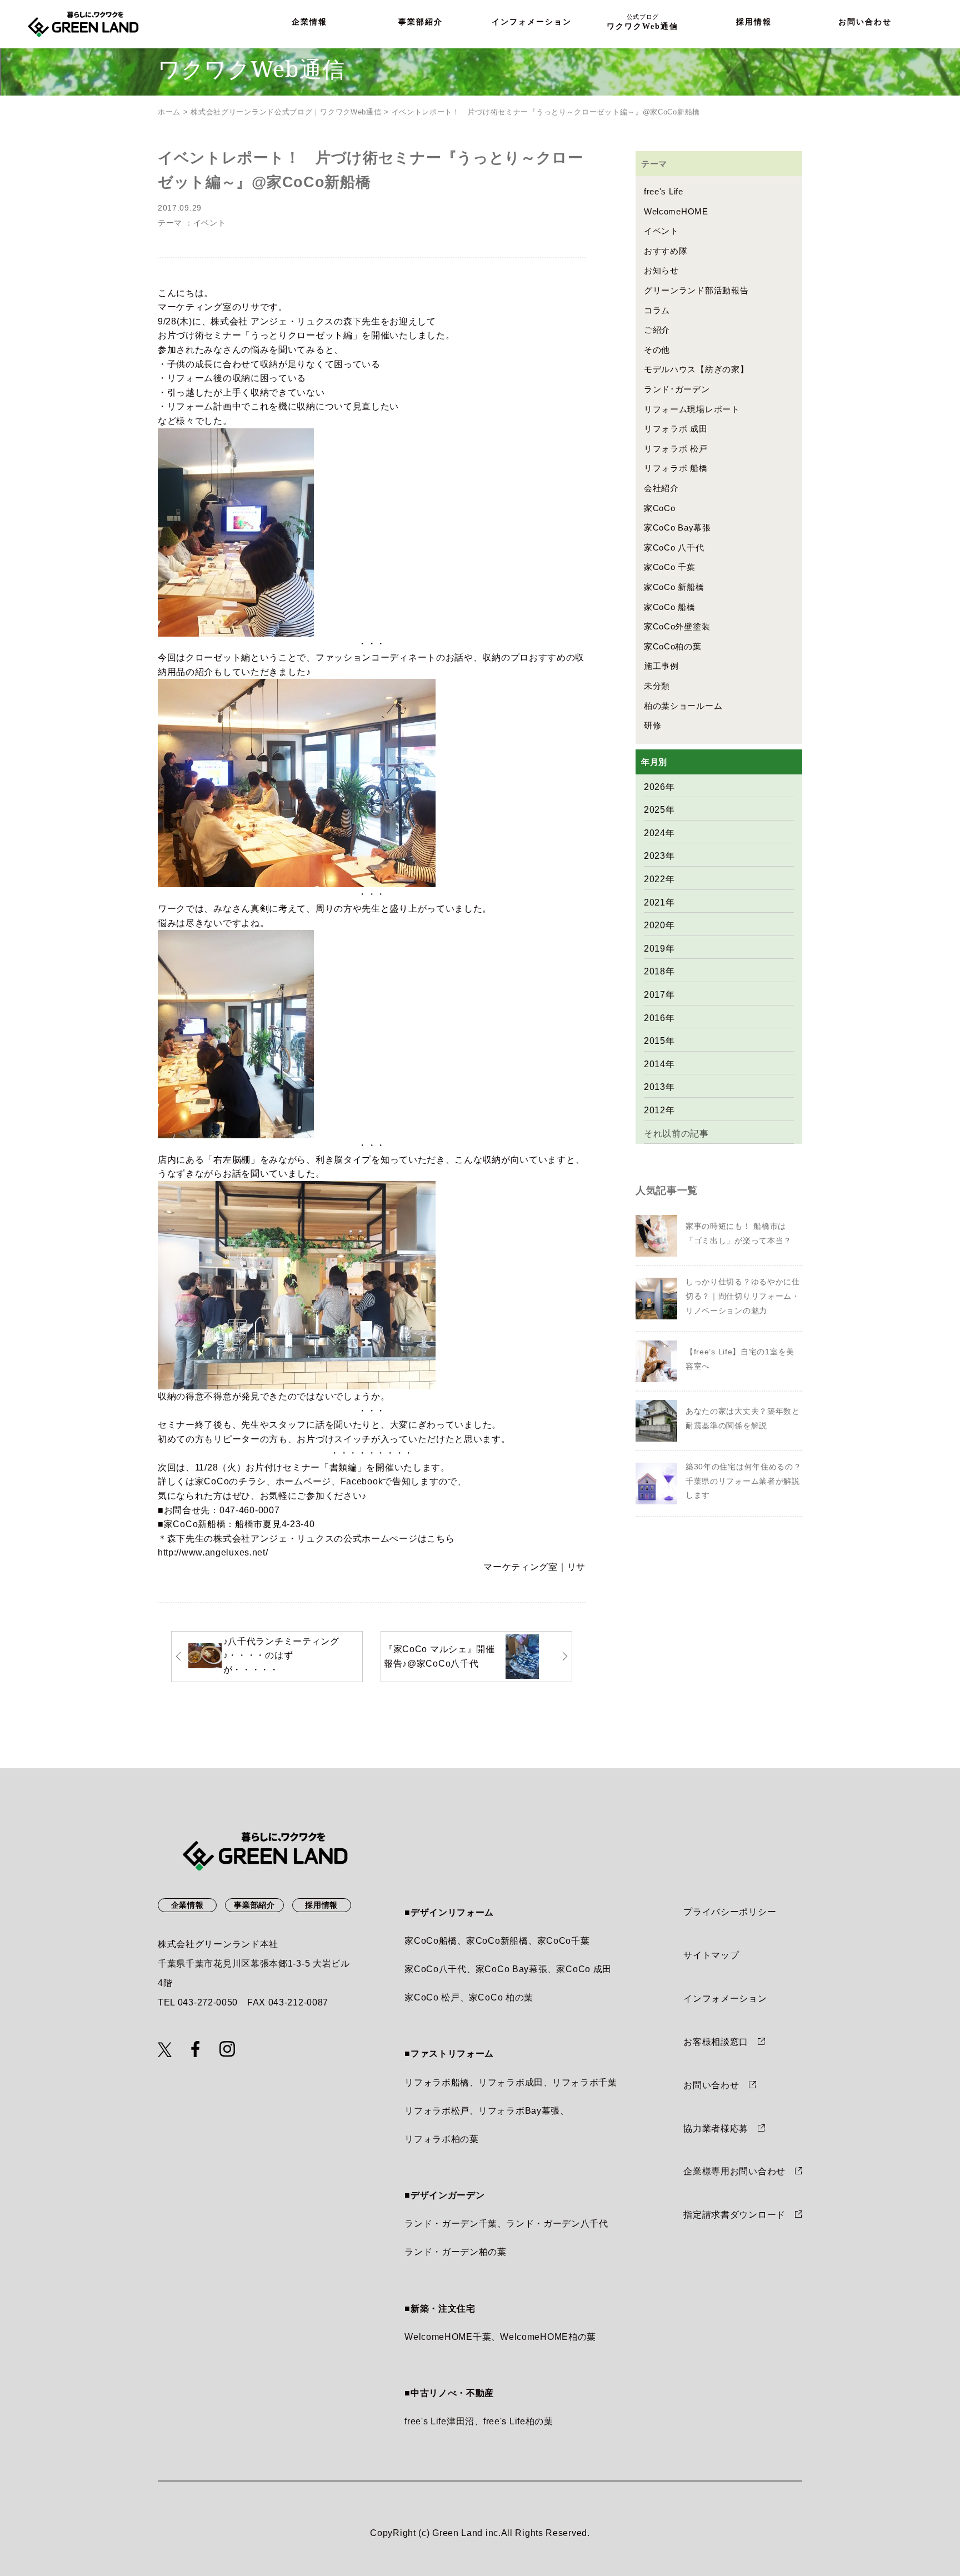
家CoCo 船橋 (670, 607)
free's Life (664, 191)
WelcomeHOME (676, 211)
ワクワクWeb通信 (642, 22)
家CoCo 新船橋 (674, 587)
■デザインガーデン (444, 2195)
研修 (652, 725)
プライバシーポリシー (730, 1912)
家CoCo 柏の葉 (501, 1997)
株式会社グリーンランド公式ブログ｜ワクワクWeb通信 (286, 112)
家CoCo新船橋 (195, 1524)
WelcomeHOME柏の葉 (548, 2337)
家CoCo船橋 (431, 1941)
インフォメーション (532, 22)
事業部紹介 (421, 22)
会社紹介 (661, 488)
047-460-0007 (249, 1510)
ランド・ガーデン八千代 (557, 2224)
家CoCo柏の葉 (673, 646)
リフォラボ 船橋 (676, 468)
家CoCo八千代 (436, 1969)
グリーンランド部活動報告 (696, 290)
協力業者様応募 (716, 2129)
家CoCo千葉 (564, 1941)
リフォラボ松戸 (437, 2111)
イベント (210, 223)
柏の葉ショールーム (683, 706)
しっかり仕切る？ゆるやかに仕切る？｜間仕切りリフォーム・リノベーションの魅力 (743, 1296)
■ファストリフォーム (449, 2054)
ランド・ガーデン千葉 (451, 2224)
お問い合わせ (865, 22)
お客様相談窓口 (716, 2042)
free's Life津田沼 (439, 2421)
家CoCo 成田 (584, 1969)
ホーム (169, 112)
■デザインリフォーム (449, 1912)
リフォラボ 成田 (676, 429)
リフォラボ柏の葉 (442, 2139)
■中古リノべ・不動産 (449, 2393)
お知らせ (661, 270)
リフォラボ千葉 (585, 2082)
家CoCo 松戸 (432, 1997)
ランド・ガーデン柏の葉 (456, 2252)
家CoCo (660, 508)
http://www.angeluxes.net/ (213, 1552)
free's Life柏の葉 (518, 2421)
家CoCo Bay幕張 (677, 527)
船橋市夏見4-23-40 (275, 1524)
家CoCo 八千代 (674, 547)
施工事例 (661, 666)
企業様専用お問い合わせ (734, 2171)
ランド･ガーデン (677, 389)
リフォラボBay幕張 (519, 2111)
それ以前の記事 (676, 1134)
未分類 (657, 686)
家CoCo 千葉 (670, 567)
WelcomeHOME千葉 (448, 2337)
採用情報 (754, 22)
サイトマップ (711, 1955)
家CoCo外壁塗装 (677, 626)
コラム (657, 310)
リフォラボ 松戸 (676, 449)
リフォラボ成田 (511, 2082)
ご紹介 (657, 330)
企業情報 (309, 22)
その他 (657, 350)
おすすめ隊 (666, 251)
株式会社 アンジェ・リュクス (272, 321)
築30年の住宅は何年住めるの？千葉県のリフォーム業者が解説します (744, 1481)
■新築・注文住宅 (440, 2309)
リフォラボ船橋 (437, 2082)
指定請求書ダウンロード (734, 2215)
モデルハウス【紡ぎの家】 (696, 369)
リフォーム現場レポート (692, 409)
